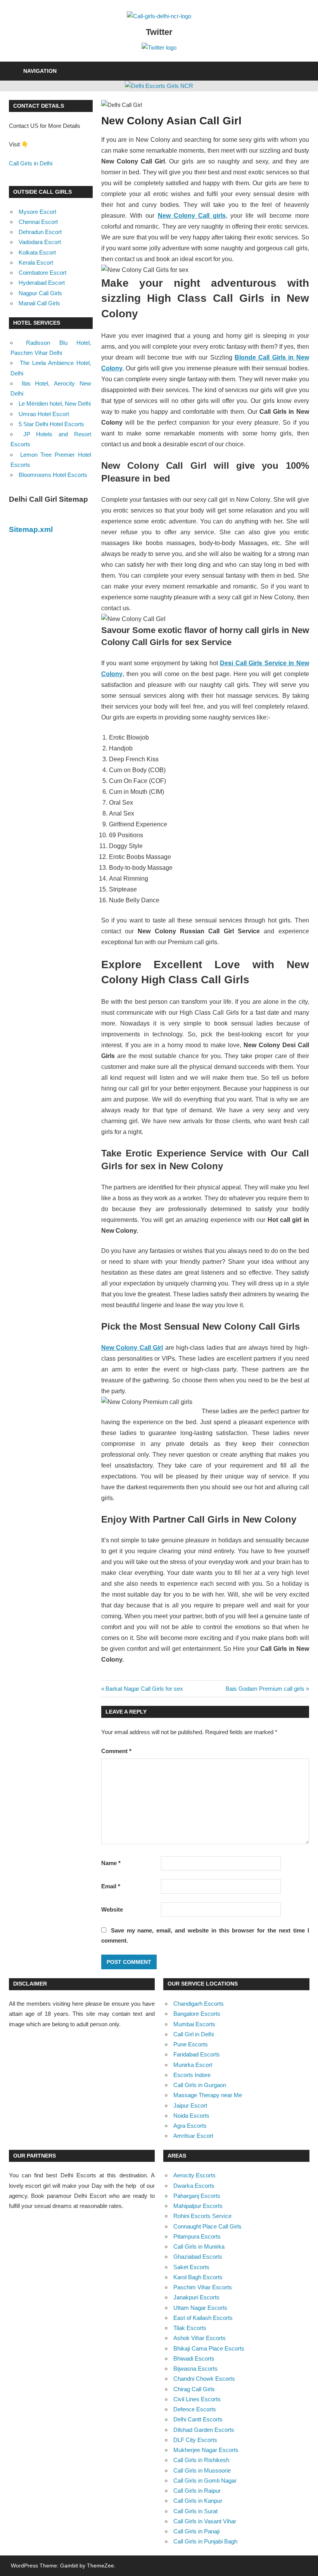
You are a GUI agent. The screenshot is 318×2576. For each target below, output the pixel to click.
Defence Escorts (195, 2409)
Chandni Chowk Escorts (204, 2379)
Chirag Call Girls (194, 2389)
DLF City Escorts (195, 2440)
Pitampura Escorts (197, 2236)
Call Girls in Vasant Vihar (205, 2521)
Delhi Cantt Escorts (198, 2419)
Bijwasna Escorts (195, 2369)
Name (111, 1863)
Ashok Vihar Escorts (200, 2338)
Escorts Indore (192, 2075)
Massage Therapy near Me (208, 2095)
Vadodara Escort (40, 242)
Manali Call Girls (39, 303)
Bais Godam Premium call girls (265, 1689)
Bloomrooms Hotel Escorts (53, 475)
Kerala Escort (36, 262)
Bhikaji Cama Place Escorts (209, 2348)
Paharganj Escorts (197, 2196)
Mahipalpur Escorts (198, 2206)
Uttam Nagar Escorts (200, 2308)
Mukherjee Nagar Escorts (206, 2450)
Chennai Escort (38, 222)
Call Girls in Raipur (197, 2491)
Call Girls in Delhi (31, 163)
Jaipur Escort (190, 2105)
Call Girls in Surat (195, 2511)
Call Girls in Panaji (196, 2531)
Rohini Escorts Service (202, 2216)
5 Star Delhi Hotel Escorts (51, 424)
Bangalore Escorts (197, 2014)
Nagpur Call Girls (40, 293)
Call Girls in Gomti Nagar (205, 2480)
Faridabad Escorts (197, 2054)
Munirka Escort (193, 2065)
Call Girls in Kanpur (198, 2501)
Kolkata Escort (37, 252)
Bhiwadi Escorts (194, 2358)
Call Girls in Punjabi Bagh (205, 2541)
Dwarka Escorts (194, 2186)
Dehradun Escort (40, 232)
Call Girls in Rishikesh (201, 2460)
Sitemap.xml (31, 529)
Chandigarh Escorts (199, 2004)
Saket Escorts (191, 2267)
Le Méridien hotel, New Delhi (55, 404)
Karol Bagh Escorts (198, 2277)
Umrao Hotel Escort (44, 414)
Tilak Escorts (190, 2328)
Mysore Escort (37, 212)
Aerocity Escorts (194, 2175)
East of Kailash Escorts (203, 2318)
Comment (116, 1751)
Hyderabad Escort (42, 283)
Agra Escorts (190, 2126)
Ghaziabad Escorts (198, 2257)
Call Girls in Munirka (199, 2246)
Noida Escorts (191, 2116)
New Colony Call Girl (132, 1348)
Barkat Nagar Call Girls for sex (144, 1689)
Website (112, 1909)
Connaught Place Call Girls (207, 2226)
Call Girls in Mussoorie (202, 2470)
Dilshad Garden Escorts (204, 2430)
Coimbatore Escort (42, 273)
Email (111, 1886)
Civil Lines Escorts (197, 2399)
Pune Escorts (191, 2044)
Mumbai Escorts (194, 2024)
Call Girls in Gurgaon (200, 2085)
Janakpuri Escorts (196, 2297)
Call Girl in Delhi (194, 2034)
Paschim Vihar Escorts (203, 2287)
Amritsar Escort (193, 2136)
